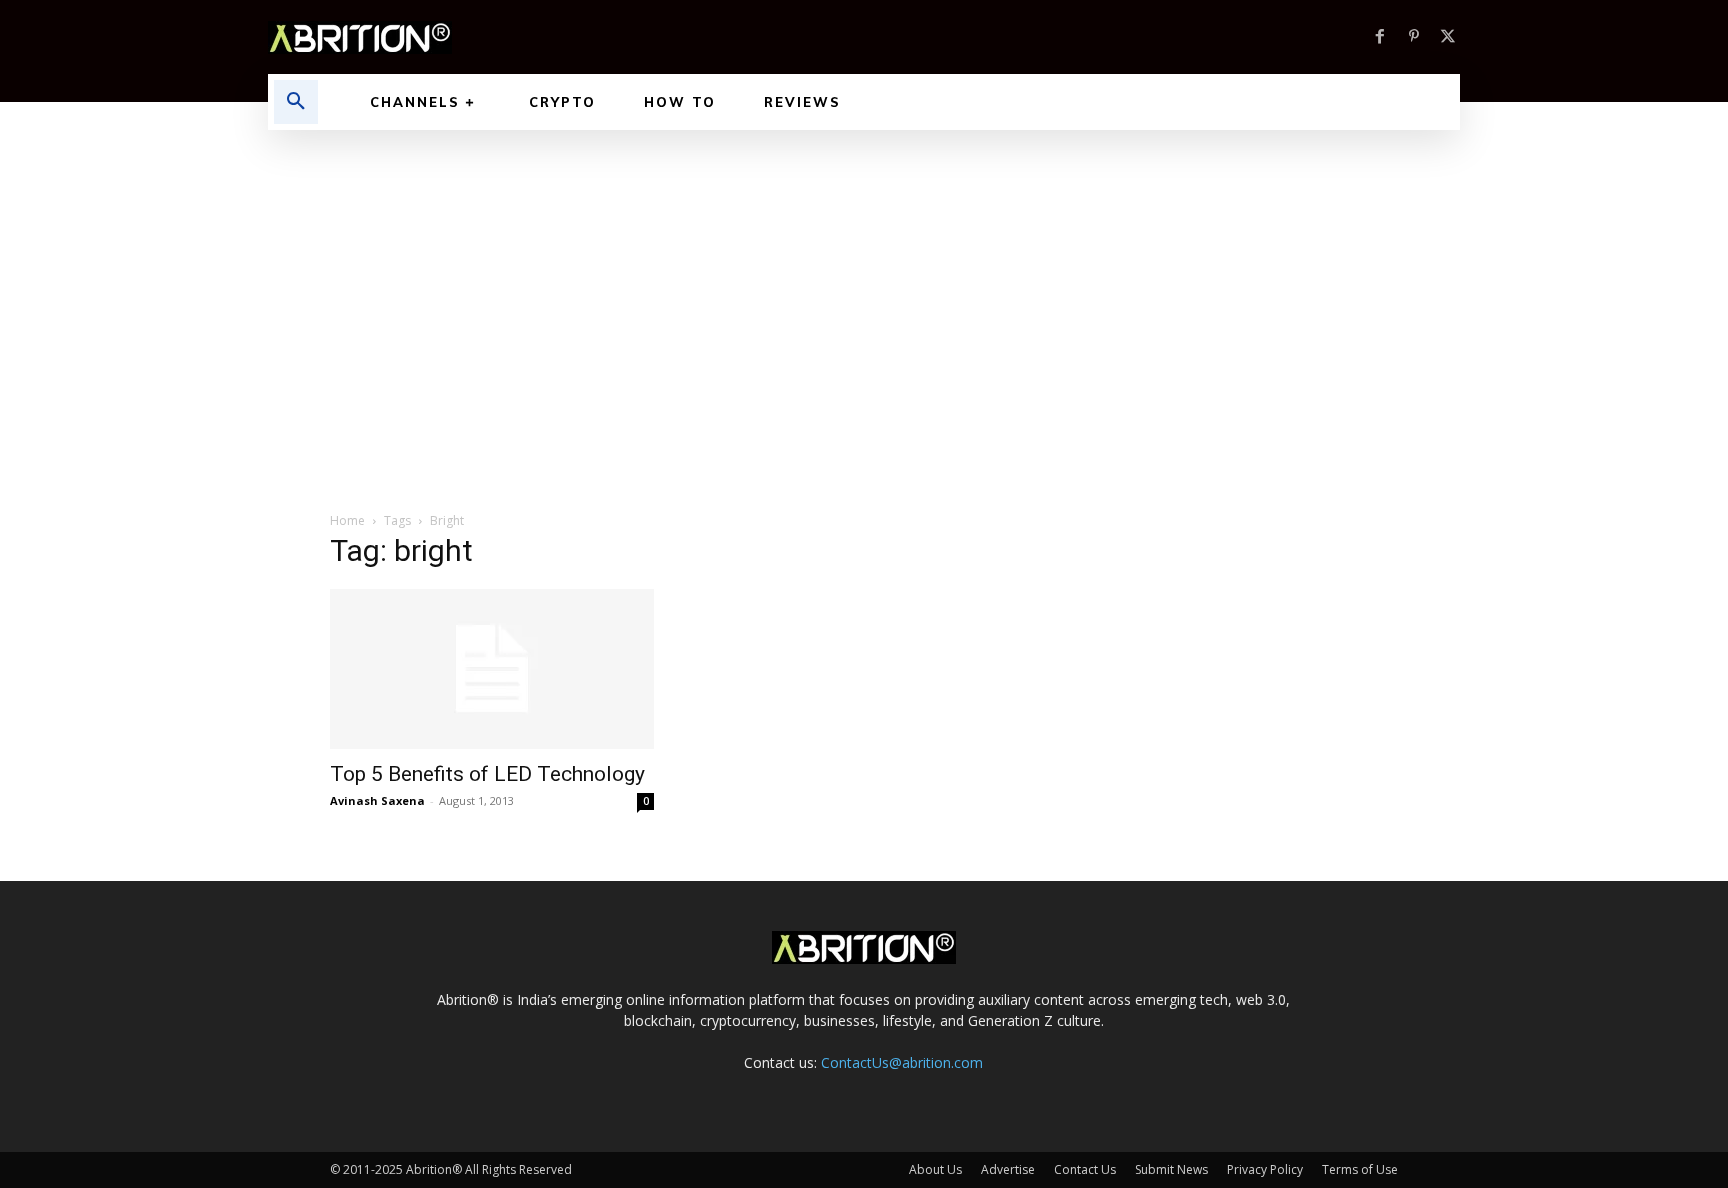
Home (347, 520)
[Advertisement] (864, 280)
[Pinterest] (1414, 37)
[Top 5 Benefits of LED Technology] (492, 669)
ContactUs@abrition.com (902, 1062)
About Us (935, 1169)
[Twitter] (1448, 37)
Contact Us (1085, 1169)
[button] (296, 102)
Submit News (1171, 1169)
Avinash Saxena (377, 800)
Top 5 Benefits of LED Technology (487, 774)
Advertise (1008, 1169)
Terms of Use (1360, 1169)
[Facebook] (1380, 37)
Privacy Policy (1265, 1169)
